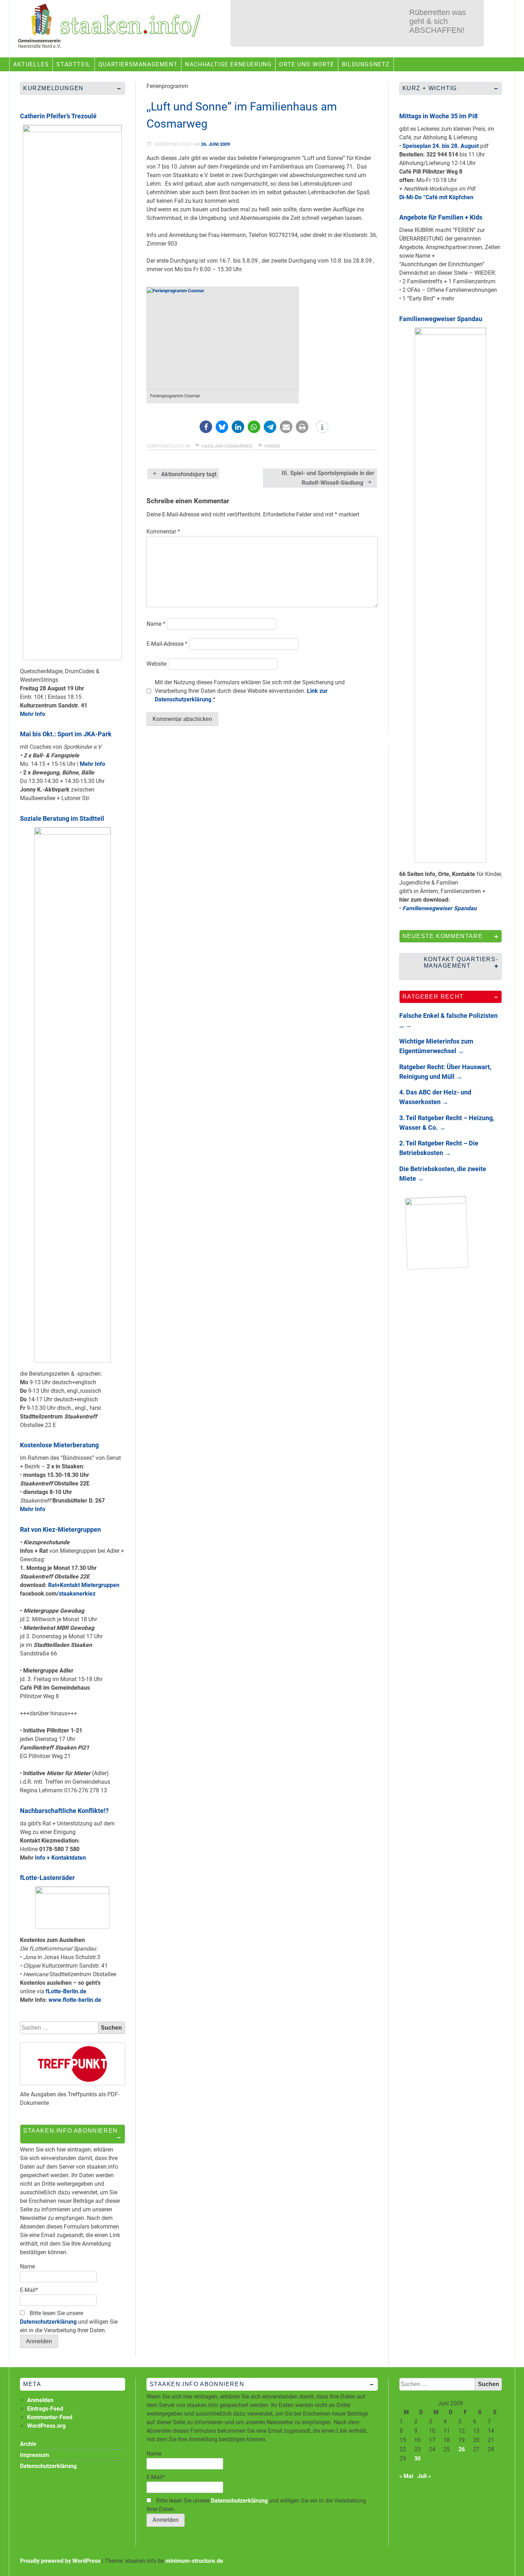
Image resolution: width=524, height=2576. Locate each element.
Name (156, 624)
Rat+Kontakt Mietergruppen (84, 1585)
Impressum (35, 2455)
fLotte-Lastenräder (47, 1878)
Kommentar (163, 532)
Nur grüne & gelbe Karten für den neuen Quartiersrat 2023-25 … (441, 27)
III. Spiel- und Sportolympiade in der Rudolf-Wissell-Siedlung (328, 478)
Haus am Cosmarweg (227, 446)
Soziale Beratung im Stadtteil (62, 818)
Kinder (272, 446)
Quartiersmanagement (138, 64)
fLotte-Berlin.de (66, 1991)
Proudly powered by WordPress (60, 2561)
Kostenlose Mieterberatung (59, 1445)
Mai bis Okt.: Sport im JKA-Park (66, 734)
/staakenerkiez (76, 1594)
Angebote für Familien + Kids (441, 217)
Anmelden (40, 2400)
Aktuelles (31, 64)
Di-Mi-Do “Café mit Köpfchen (436, 197)
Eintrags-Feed (45, 2409)
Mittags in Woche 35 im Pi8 (438, 116)
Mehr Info (33, 714)
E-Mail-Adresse (167, 644)
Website (156, 664)
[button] (206, 427)
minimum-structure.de (194, 2561)
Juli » (424, 2476)
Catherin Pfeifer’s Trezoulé (58, 116)
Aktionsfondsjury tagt (189, 474)
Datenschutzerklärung (48, 2322)
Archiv (28, 2444)
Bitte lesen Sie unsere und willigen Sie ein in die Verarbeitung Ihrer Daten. (69, 2322)
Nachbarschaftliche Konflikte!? (64, 1811)
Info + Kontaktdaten (60, 1858)
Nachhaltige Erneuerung (228, 64)
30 (417, 2459)
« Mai (406, 2476)
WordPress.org (46, 2426)
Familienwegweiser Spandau (441, 319)
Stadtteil (73, 64)
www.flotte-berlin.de (75, 2000)
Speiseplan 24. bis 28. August (441, 146)
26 (462, 2449)
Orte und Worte (307, 64)
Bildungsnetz (366, 64)
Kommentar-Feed (50, 2417)
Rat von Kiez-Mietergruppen (60, 1529)
